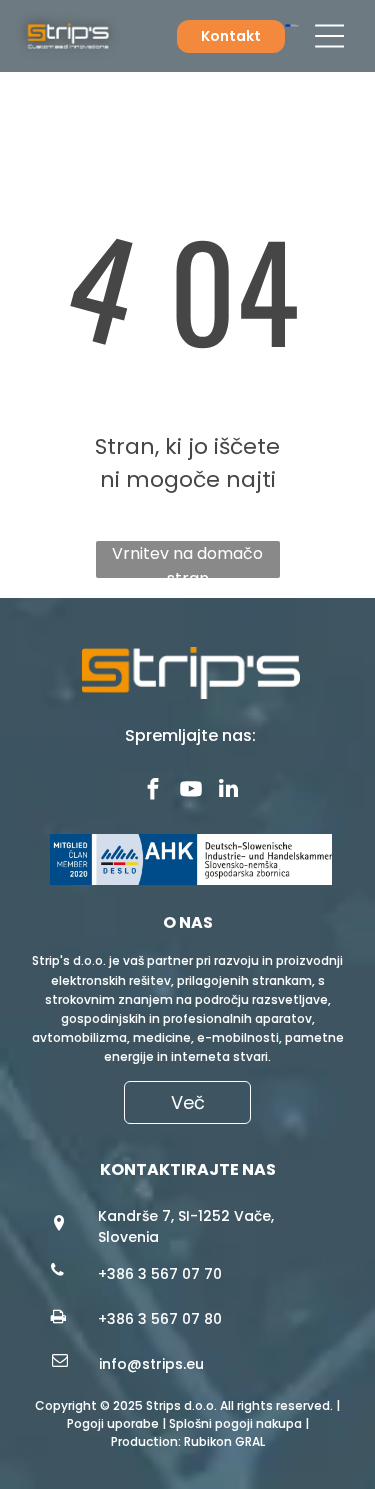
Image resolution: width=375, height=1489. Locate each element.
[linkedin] (228, 791)
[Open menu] (329, 36)
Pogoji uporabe (113, 1423)
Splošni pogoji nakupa (235, 1423)
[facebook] (152, 791)
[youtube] (190, 791)
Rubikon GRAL (224, 1441)
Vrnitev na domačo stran (187, 560)
